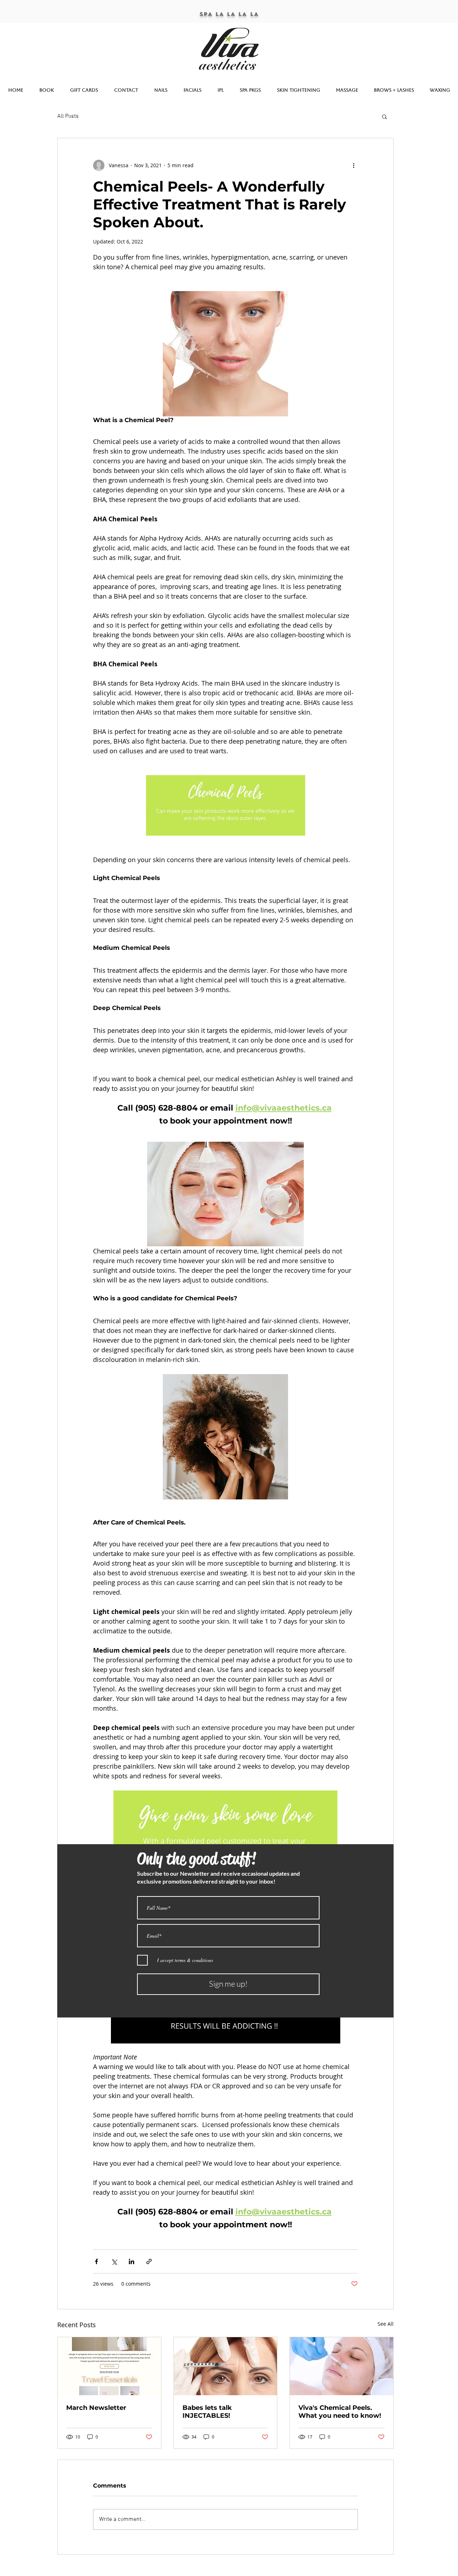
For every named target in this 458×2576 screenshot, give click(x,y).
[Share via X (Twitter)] (114, 2261)
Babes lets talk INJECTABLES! (207, 2412)
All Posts (68, 116)
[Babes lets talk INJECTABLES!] (226, 2366)
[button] (384, 116)
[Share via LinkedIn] (131, 2261)
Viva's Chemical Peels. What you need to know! (340, 2412)
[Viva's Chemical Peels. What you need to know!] (342, 2366)
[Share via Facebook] (96, 2261)
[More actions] (354, 165)
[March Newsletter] (109, 2366)
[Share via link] (149, 2261)
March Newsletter (96, 2408)
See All (386, 2324)
